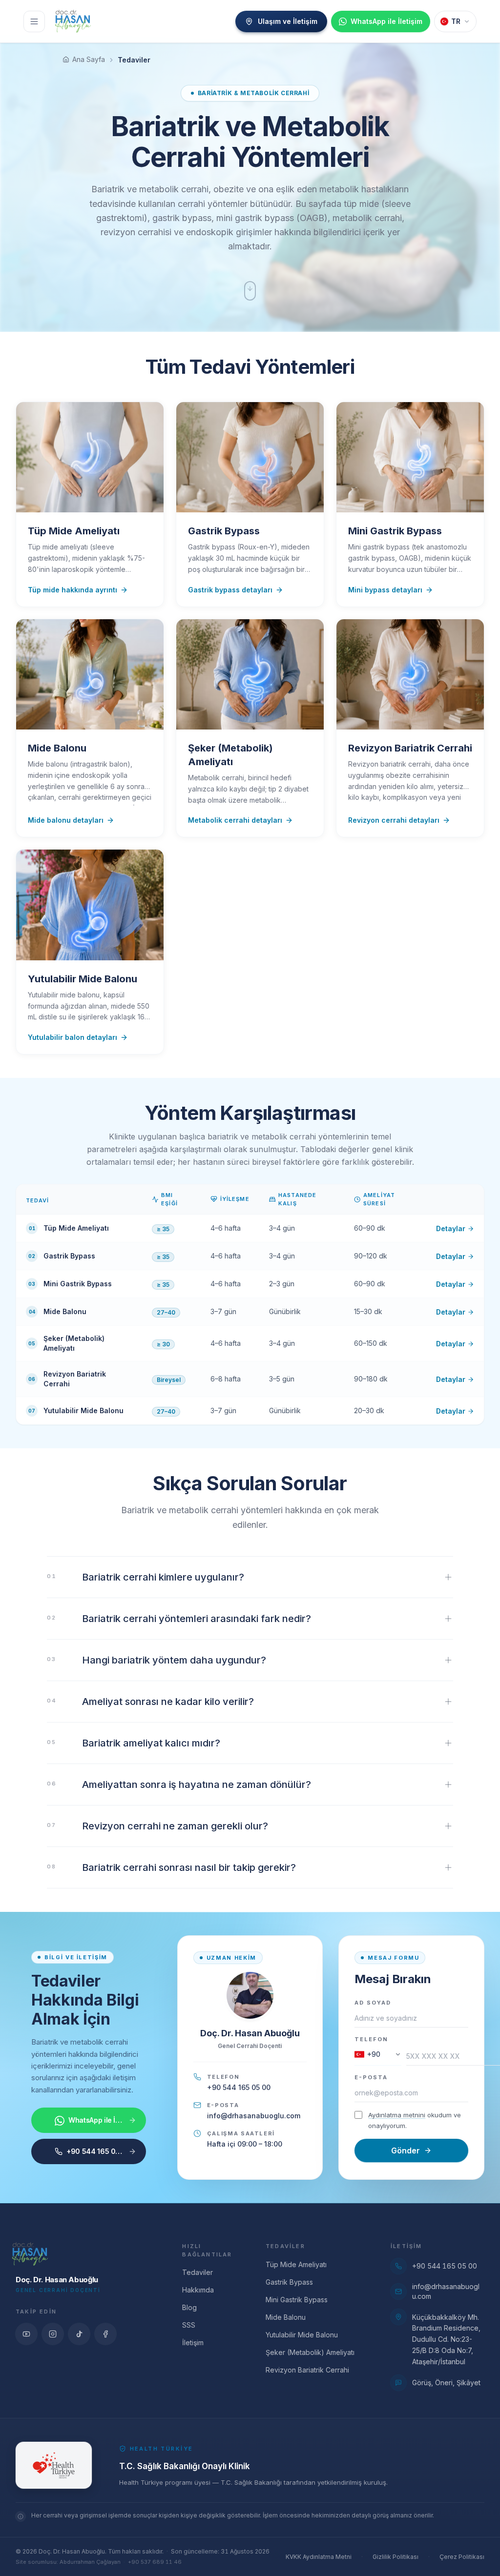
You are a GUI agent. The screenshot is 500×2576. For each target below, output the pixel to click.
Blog (189, 2307)
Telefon (371, 2039)
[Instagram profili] (53, 2334)
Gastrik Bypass (289, 2282)
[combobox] (378, 2056)
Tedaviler (198, 2272)
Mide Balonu (286, 2317)
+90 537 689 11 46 (155, 2562)
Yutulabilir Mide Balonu (302, 2335)
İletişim (193, 2343)
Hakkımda (198, 2290)
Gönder (406, 2150)
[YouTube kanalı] (26, 2334)
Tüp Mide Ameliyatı (296, 2264)
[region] (250, 1304)
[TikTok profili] (79, 2334)
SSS (189, 2325)
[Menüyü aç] (34, 21)
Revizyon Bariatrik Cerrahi (307, 2370)
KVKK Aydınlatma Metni (319, 2557)
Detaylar (451, 1228)
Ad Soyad (373, 2003)
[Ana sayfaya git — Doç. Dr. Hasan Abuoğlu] (73, 21)
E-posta (371, 2077)
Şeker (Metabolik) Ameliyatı (310, 2352)
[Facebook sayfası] (105, 2334)
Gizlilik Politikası (396, 2557)
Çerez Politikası (462, 2557)
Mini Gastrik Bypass (297, 2300)
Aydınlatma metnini (397, 2115)
